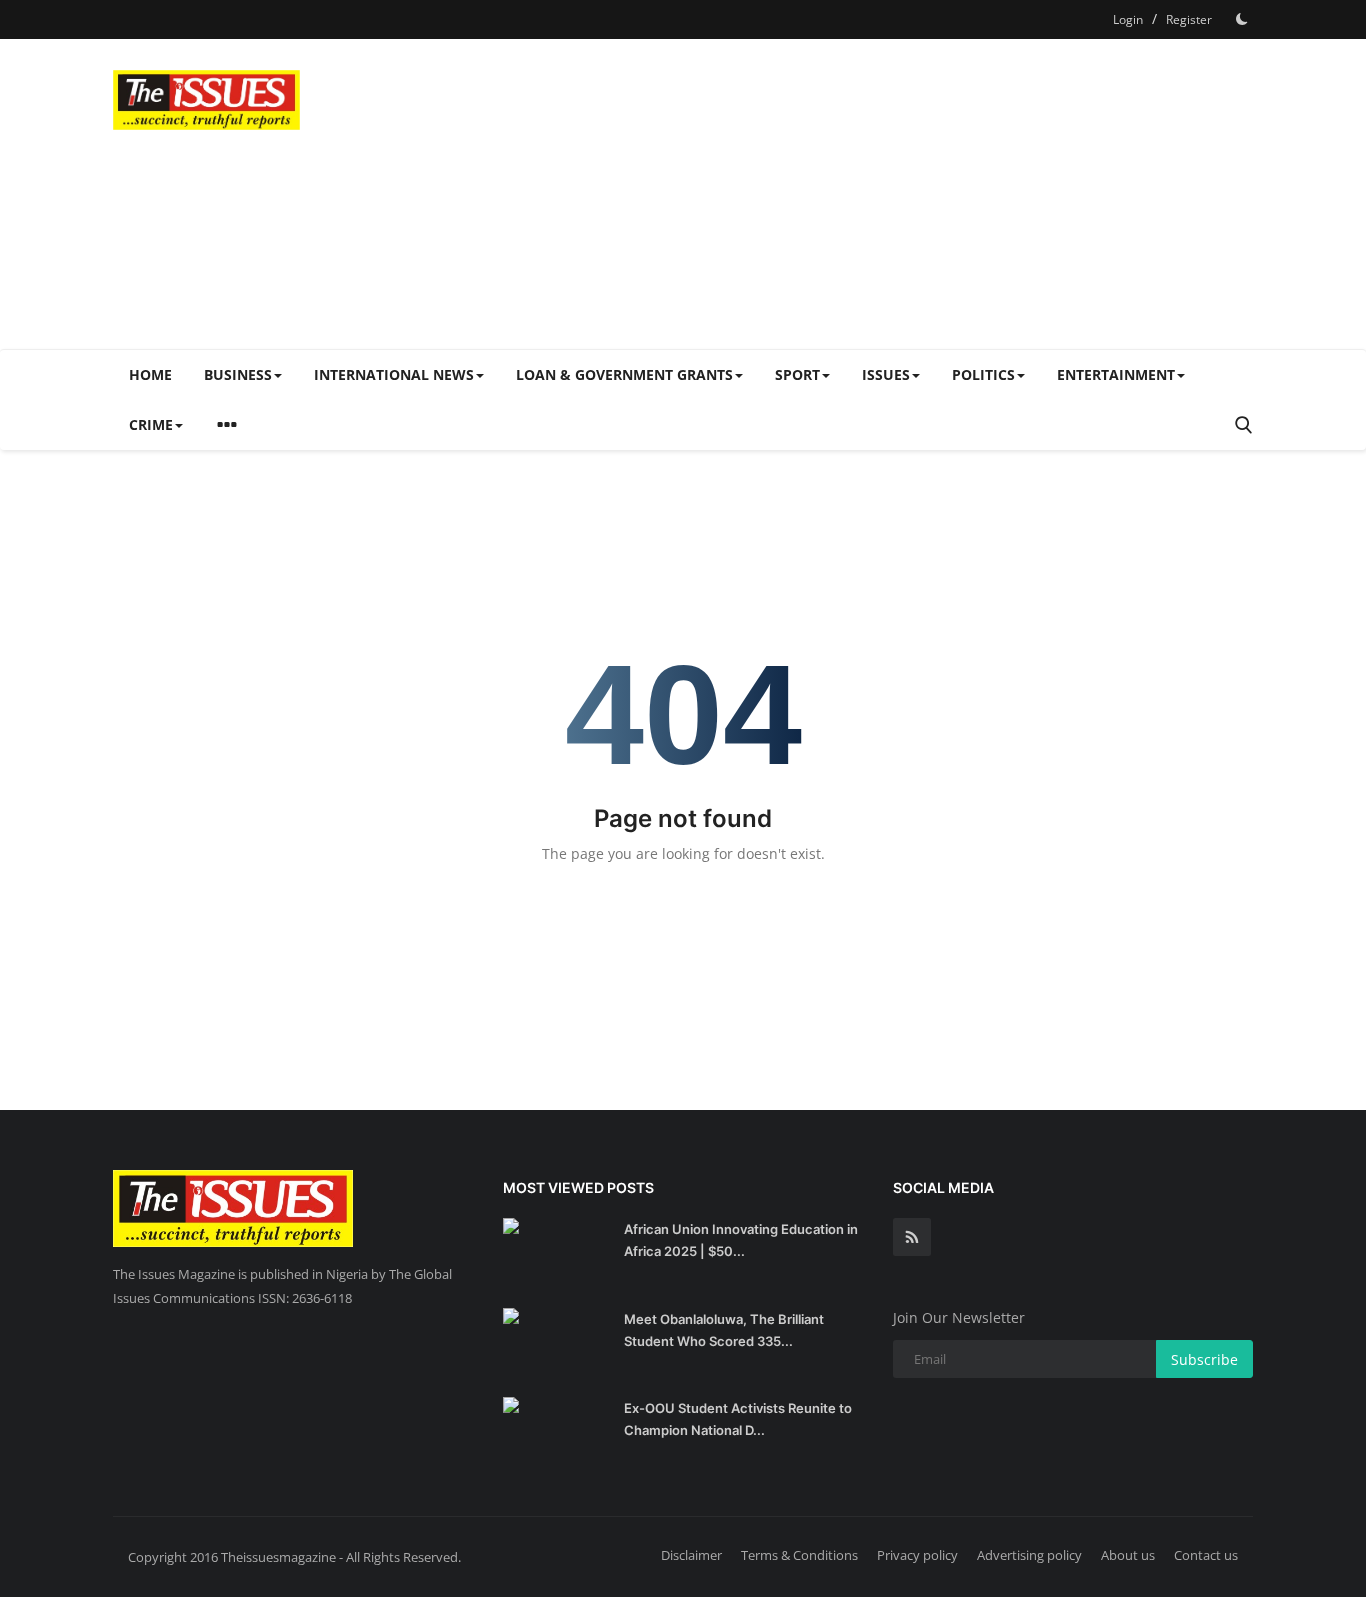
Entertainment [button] (1116, 374)
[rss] (912, 1237)
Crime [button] (151, 424)
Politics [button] (983, 374)
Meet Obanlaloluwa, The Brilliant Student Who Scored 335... (724, 1330)
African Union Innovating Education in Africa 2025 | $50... (741, 1240)
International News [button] (394, 374)
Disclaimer (691, 1555)
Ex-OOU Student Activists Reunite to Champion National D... (738, 1419)
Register (1189, 19)
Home (150, 374)
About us (1128, 1555)
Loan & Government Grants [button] (624, 374)
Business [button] (238, 374)
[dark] (1242, 19)
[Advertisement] (889, 194)
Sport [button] (797, 374)
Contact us (1206, 1555)
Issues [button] (886, 374)
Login (1128, 19)
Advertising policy (1029, 1555)
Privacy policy (917, 1555)
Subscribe (1204, 1359)
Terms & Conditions (799, 1555)
